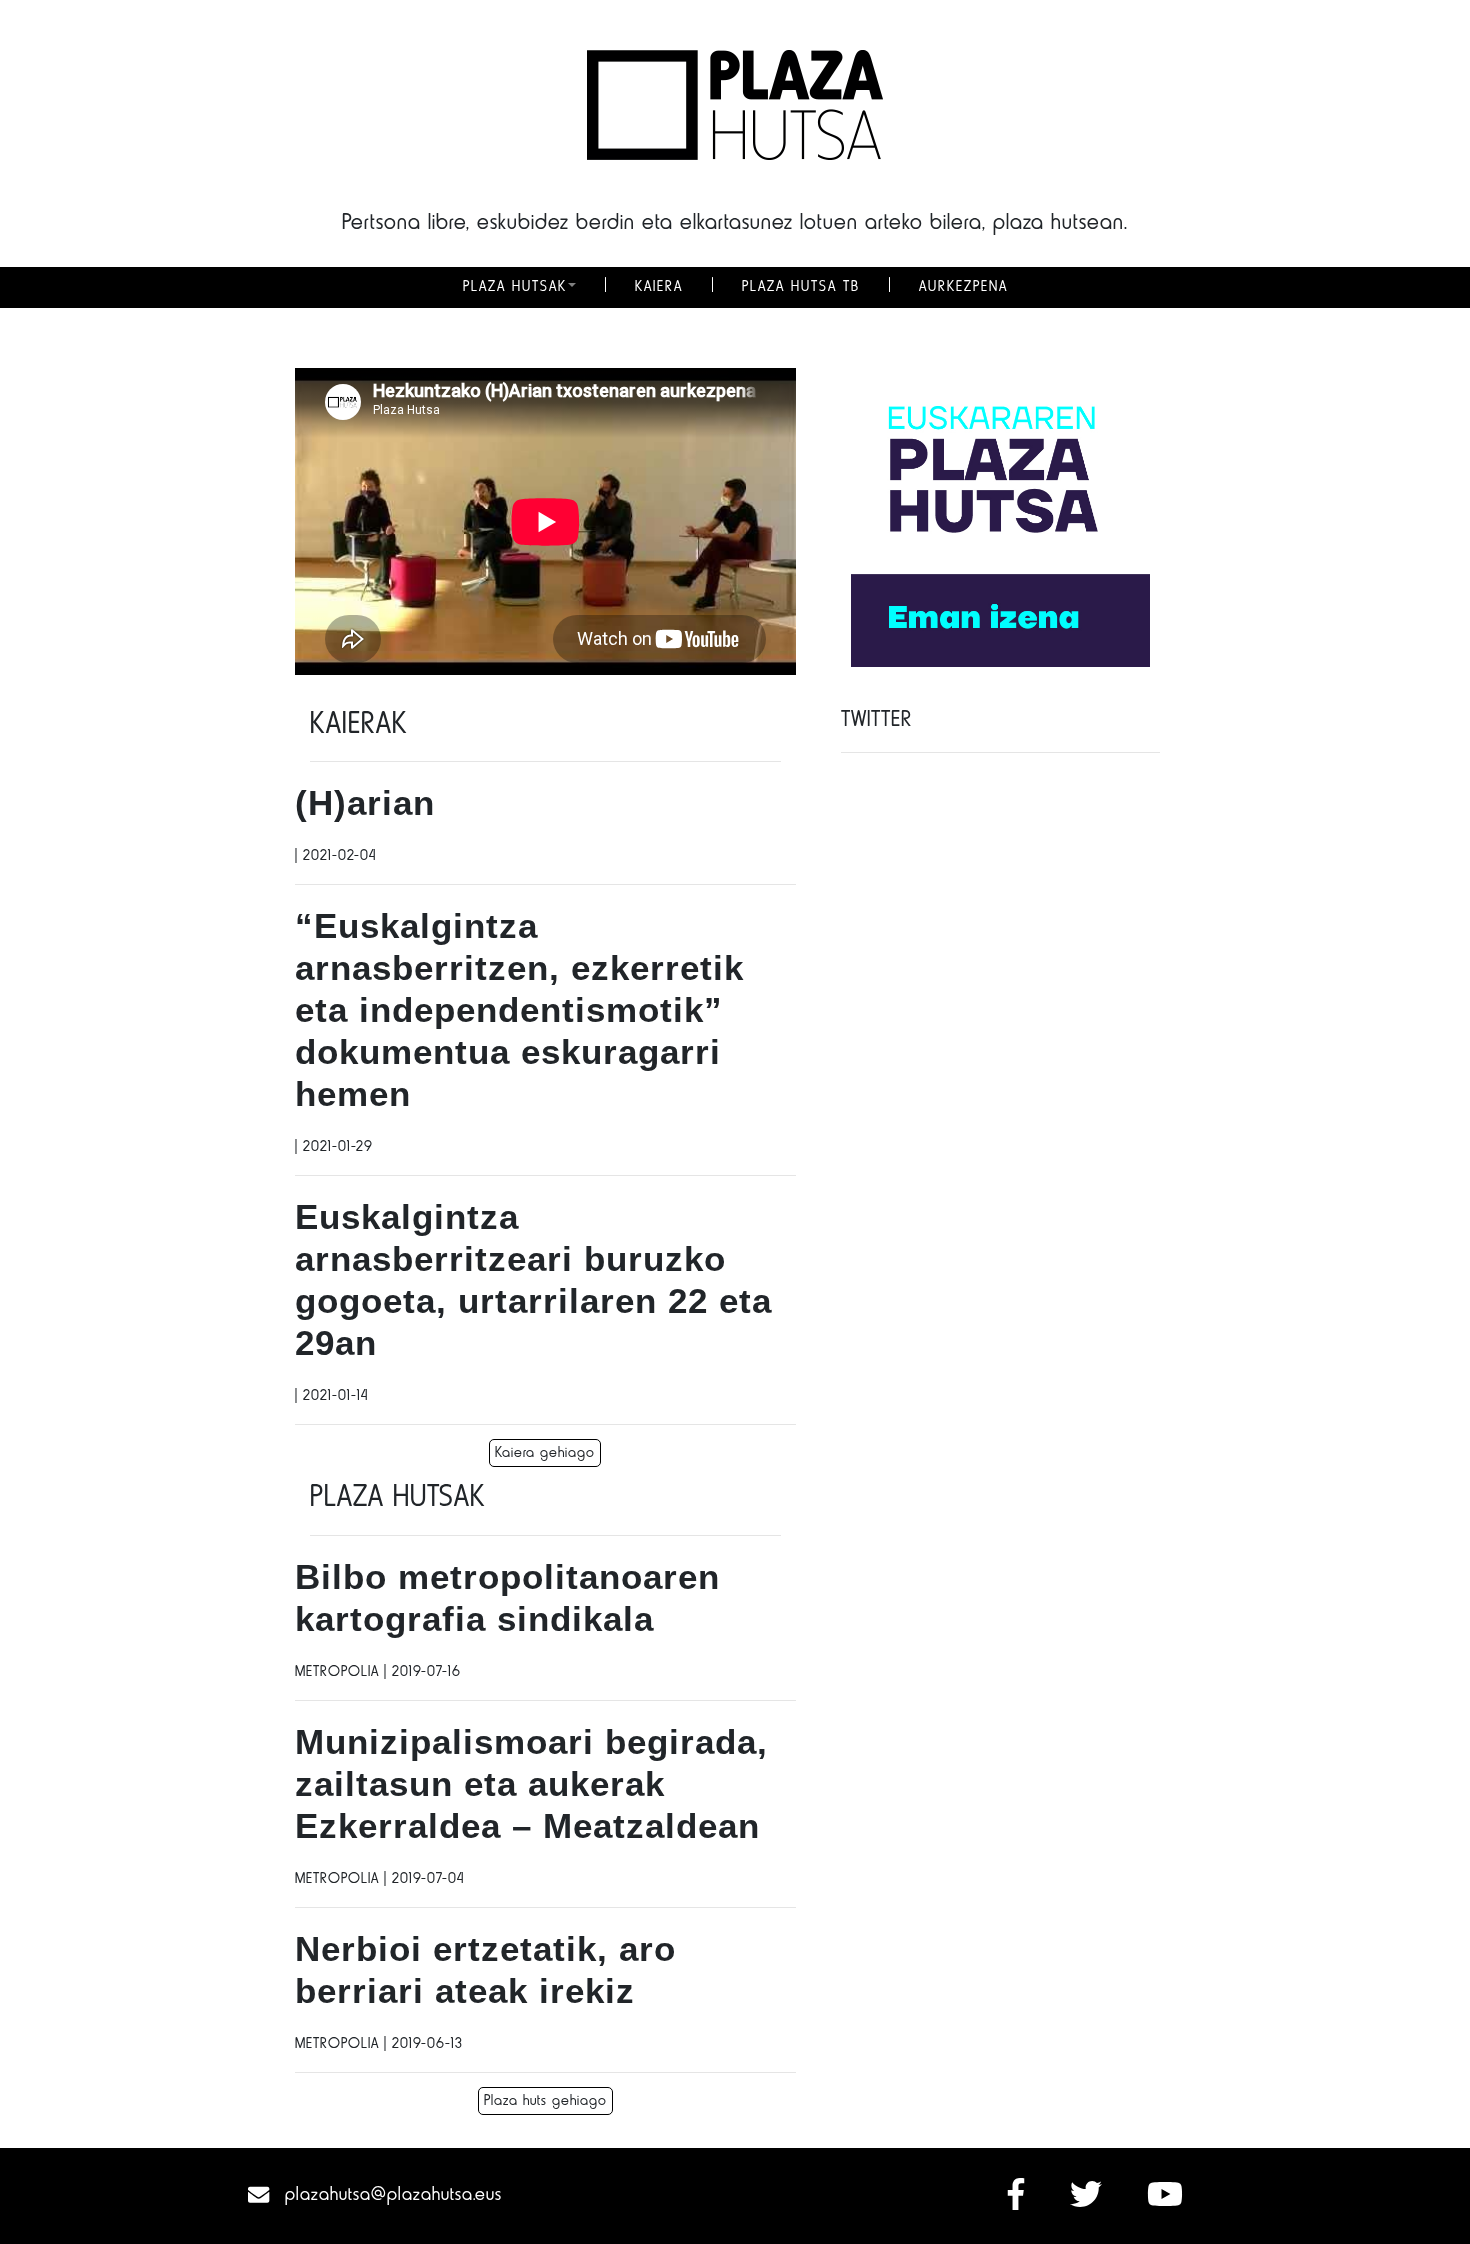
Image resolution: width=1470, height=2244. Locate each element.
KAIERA (659, 287)
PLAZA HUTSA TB (801, 287)
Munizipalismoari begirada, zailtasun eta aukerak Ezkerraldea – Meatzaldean (531, 1783)
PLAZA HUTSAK (515, 287)
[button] (572, 287)
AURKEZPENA (963, 287)
